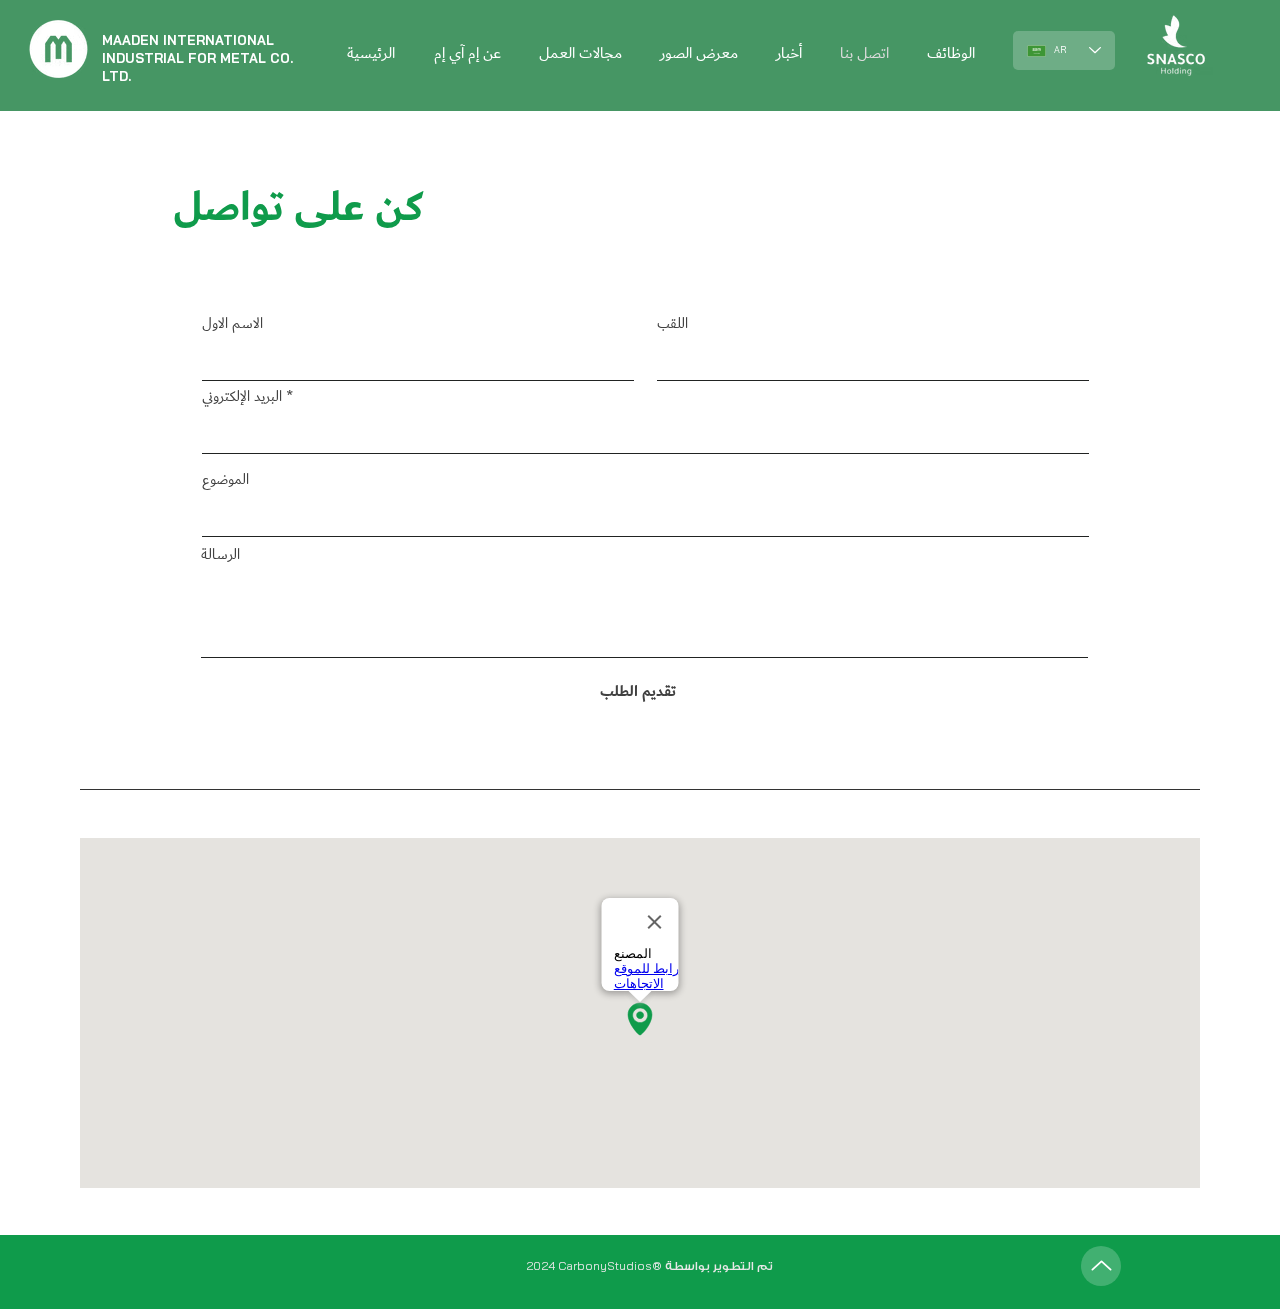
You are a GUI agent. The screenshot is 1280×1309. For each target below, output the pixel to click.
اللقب (672, 324)
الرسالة (220, 555)
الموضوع (225, 480)
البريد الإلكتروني (242, 397)
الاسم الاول (232, 324)
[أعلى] (1101, 1266)
